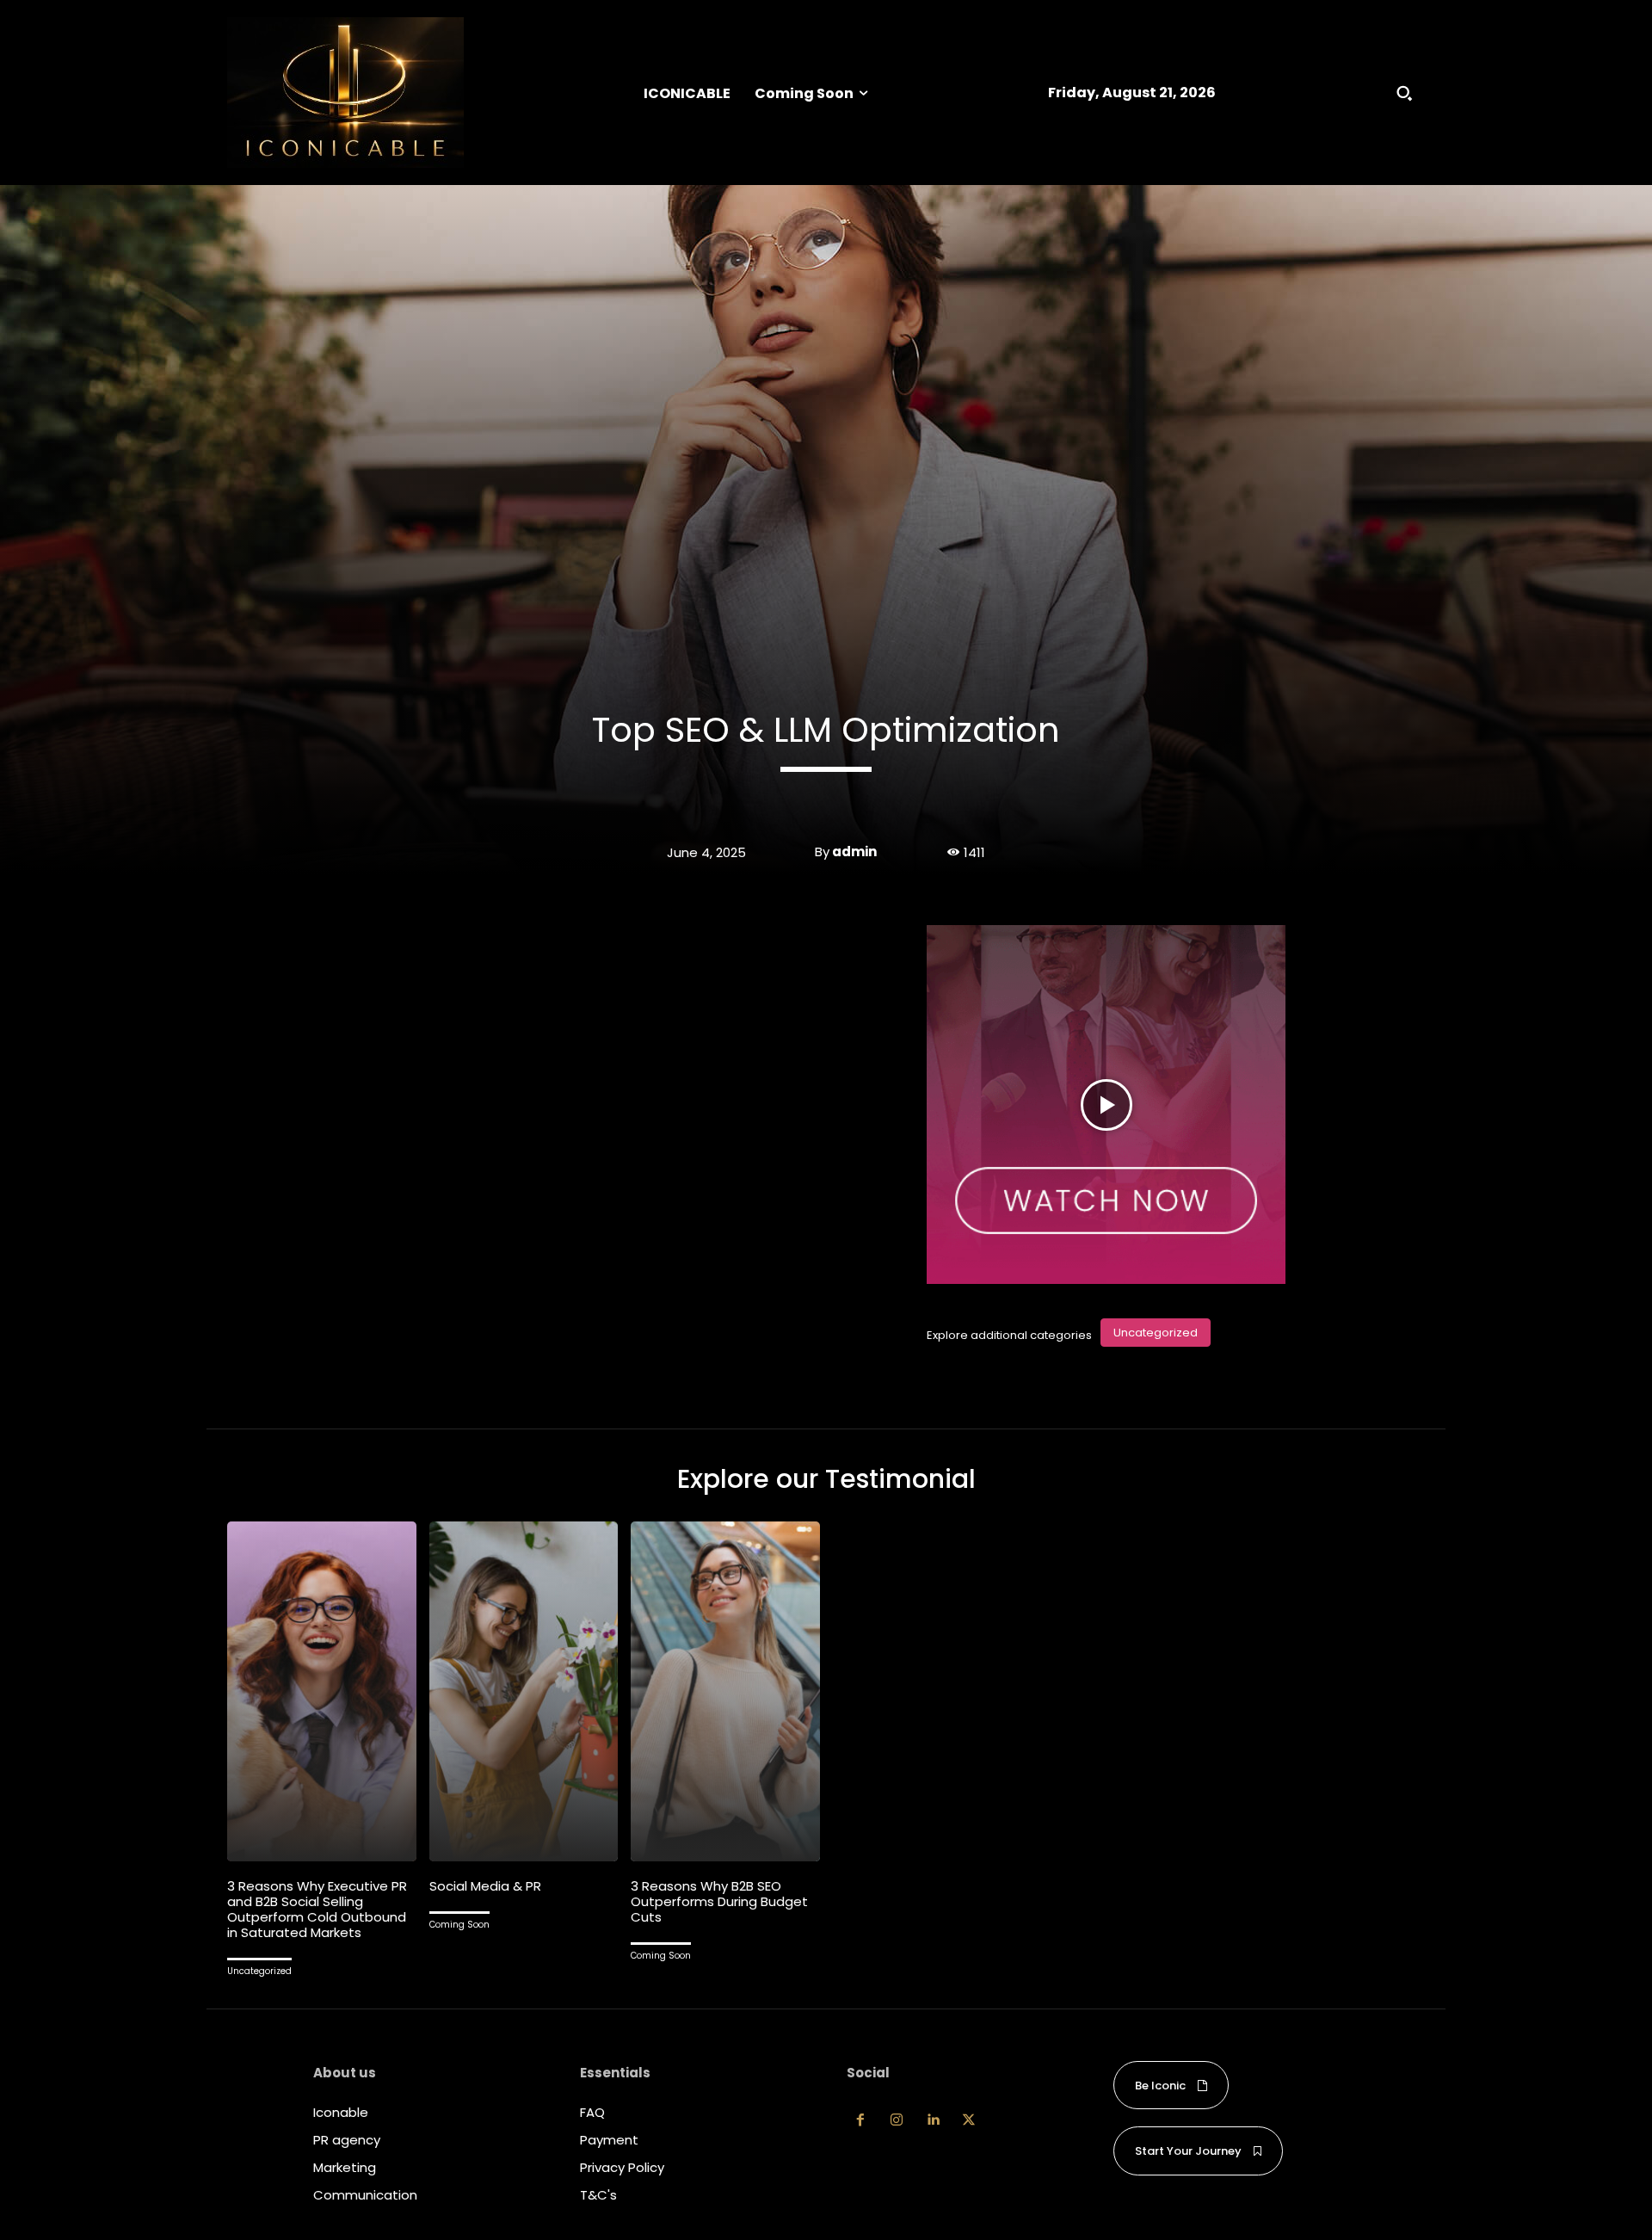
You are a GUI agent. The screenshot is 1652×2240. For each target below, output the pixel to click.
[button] (1404, 93)
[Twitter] (969, 2120)
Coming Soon (459, 1925)
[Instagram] (897, 2120)
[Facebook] (860, 2120)
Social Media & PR (485, 1886)
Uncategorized (1156, 1333)
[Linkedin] (933, 2120)
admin (854, 852)
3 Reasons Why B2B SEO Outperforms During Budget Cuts (719, 1901)
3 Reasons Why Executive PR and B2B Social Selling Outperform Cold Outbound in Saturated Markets (317, 1909)
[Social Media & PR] (524, 1691)
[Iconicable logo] (345, 93)
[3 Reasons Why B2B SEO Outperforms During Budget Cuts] (725, 1691)
